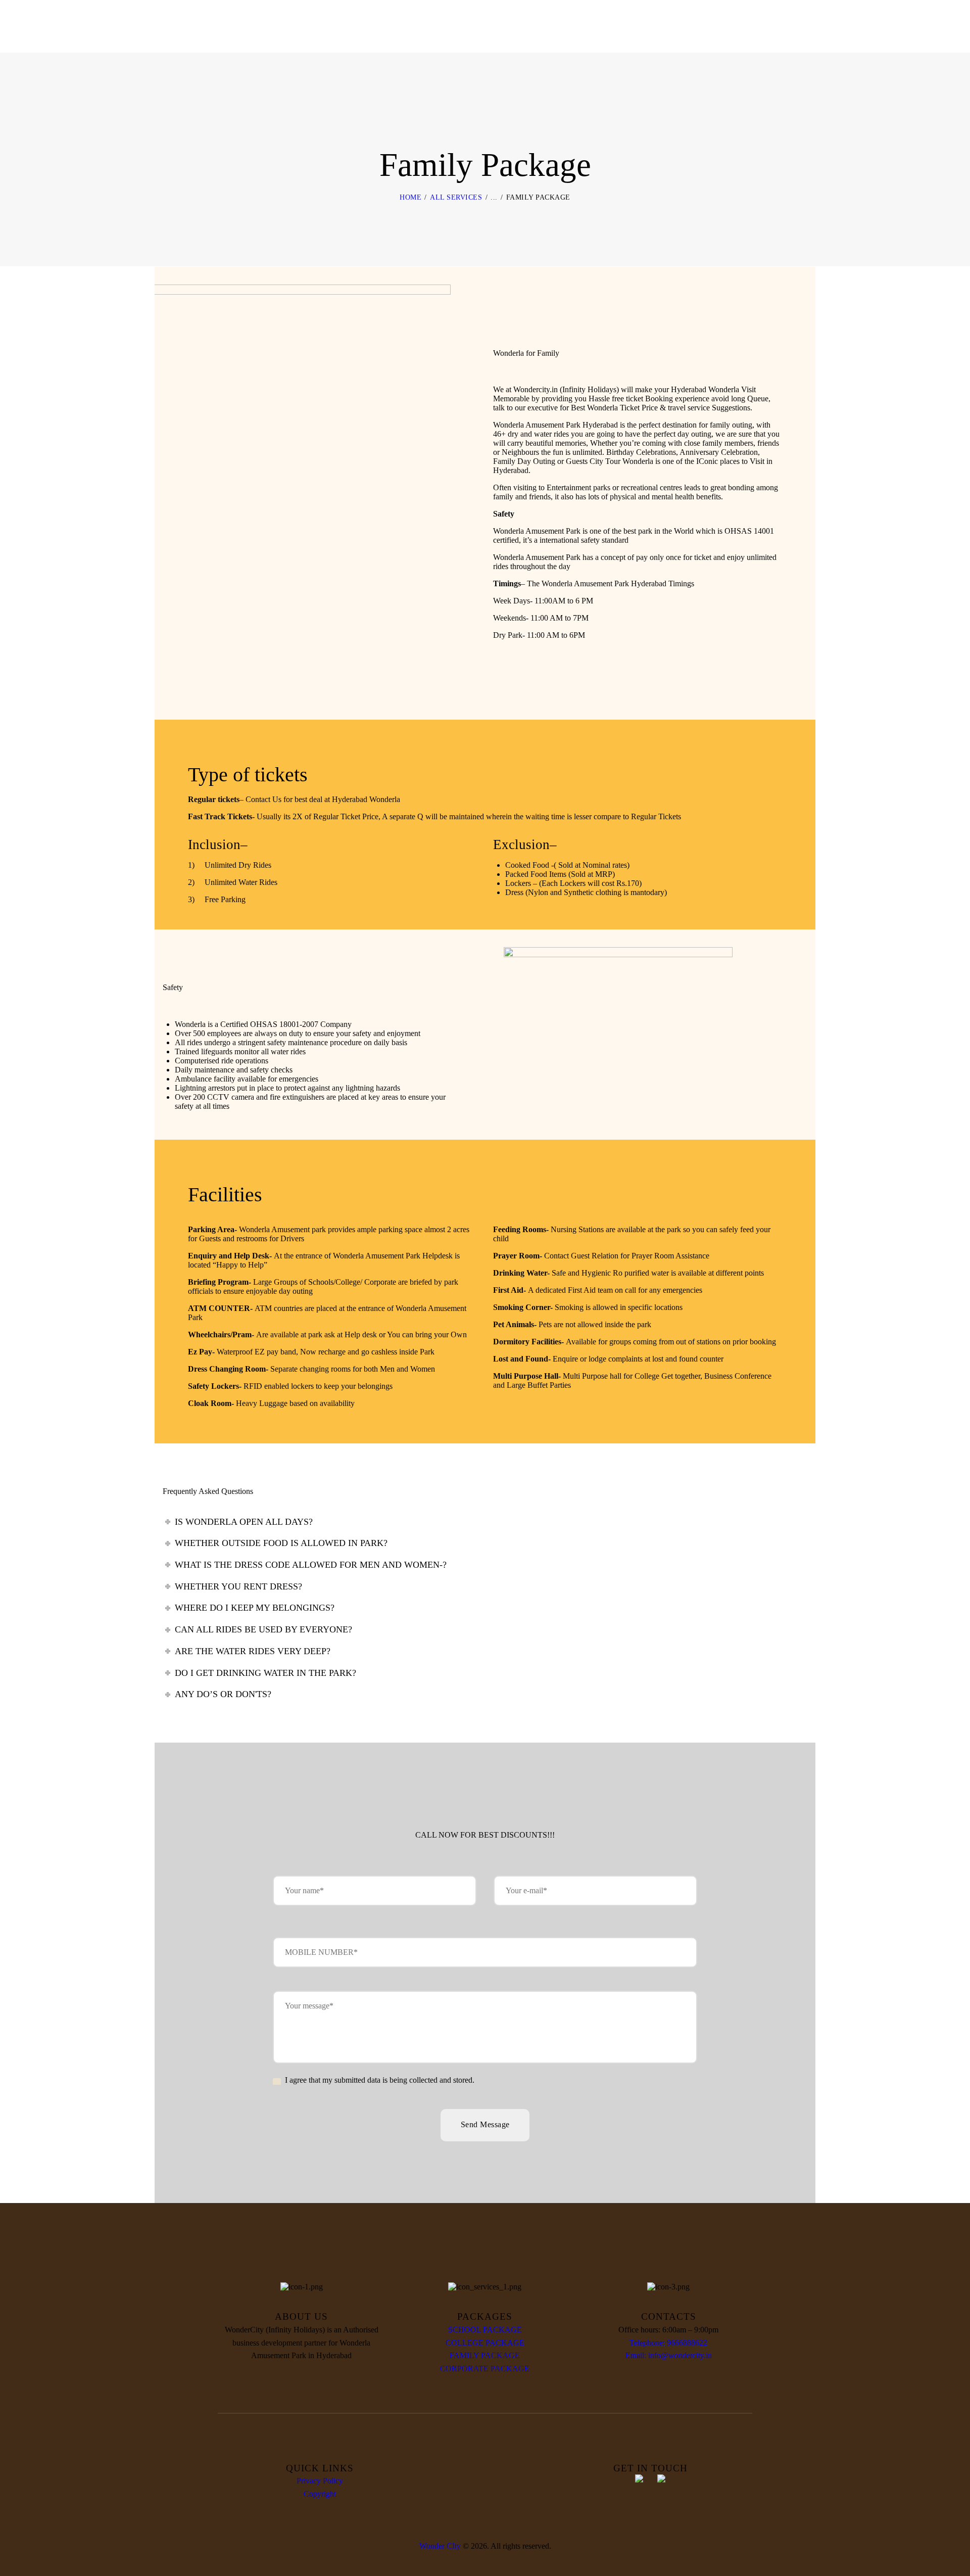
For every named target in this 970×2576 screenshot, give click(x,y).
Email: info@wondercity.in (669, 2355)
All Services (456, 197)
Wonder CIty (440, 2546)
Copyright (320, 2494)
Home (410, 197)
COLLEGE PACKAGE (485, 2343)
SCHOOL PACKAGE (485, 2330)
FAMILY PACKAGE (485, 2355)
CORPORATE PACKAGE (485, 2369)
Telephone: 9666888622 (668, 2343)
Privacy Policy (320, 2481)
